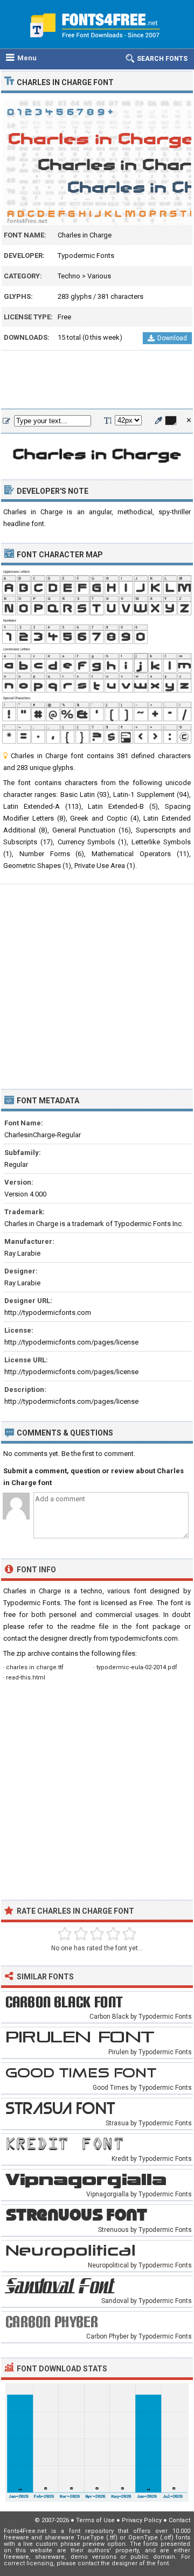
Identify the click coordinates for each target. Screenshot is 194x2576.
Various (99, 276)
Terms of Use (95, 2520)
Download (172, 338)
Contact (179, 2520)
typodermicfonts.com (144, 1638)
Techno (69, 276)
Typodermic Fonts (86, 255)
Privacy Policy (142, 2520)
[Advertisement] (97, 380)
